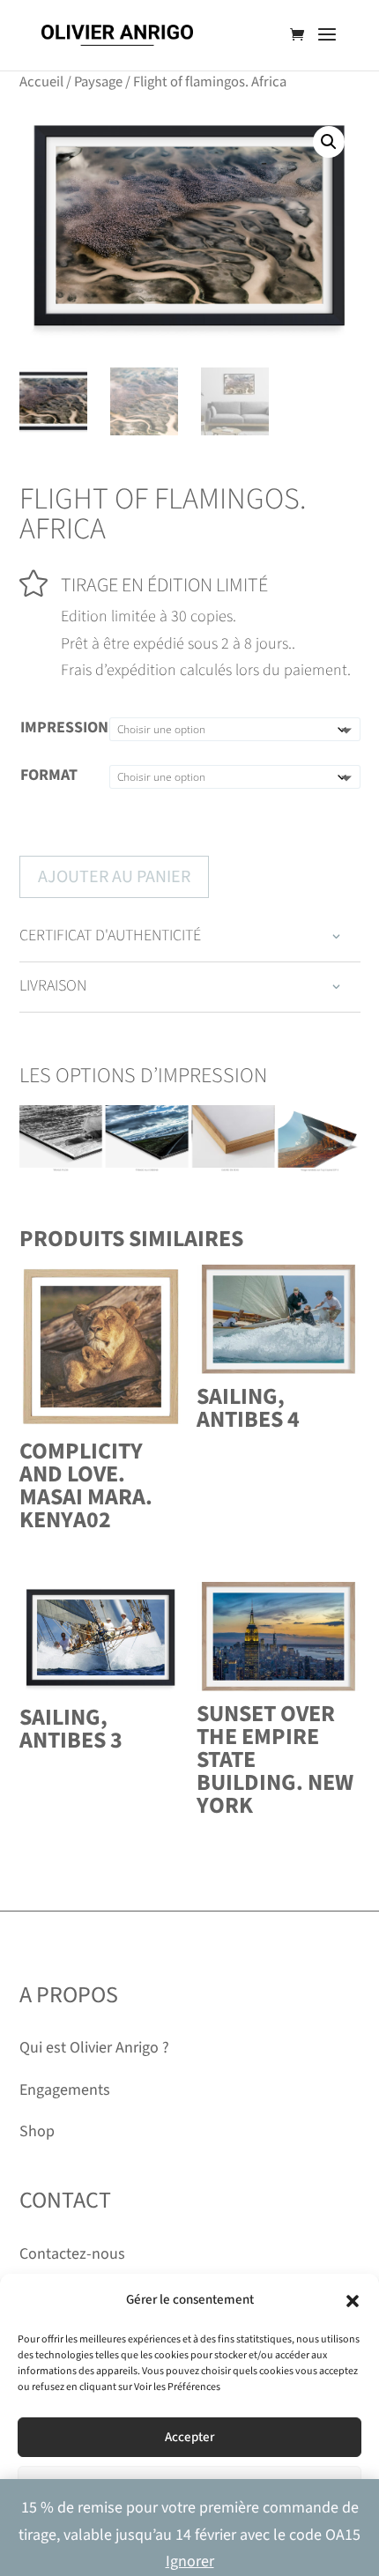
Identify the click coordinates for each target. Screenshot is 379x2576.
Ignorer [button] (190, 2561)
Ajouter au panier (114, 877)
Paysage (98, 82)
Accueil (41, 82)
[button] (353, 2301)
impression (64, 728)
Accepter (189, 2437)
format (49, 775)
